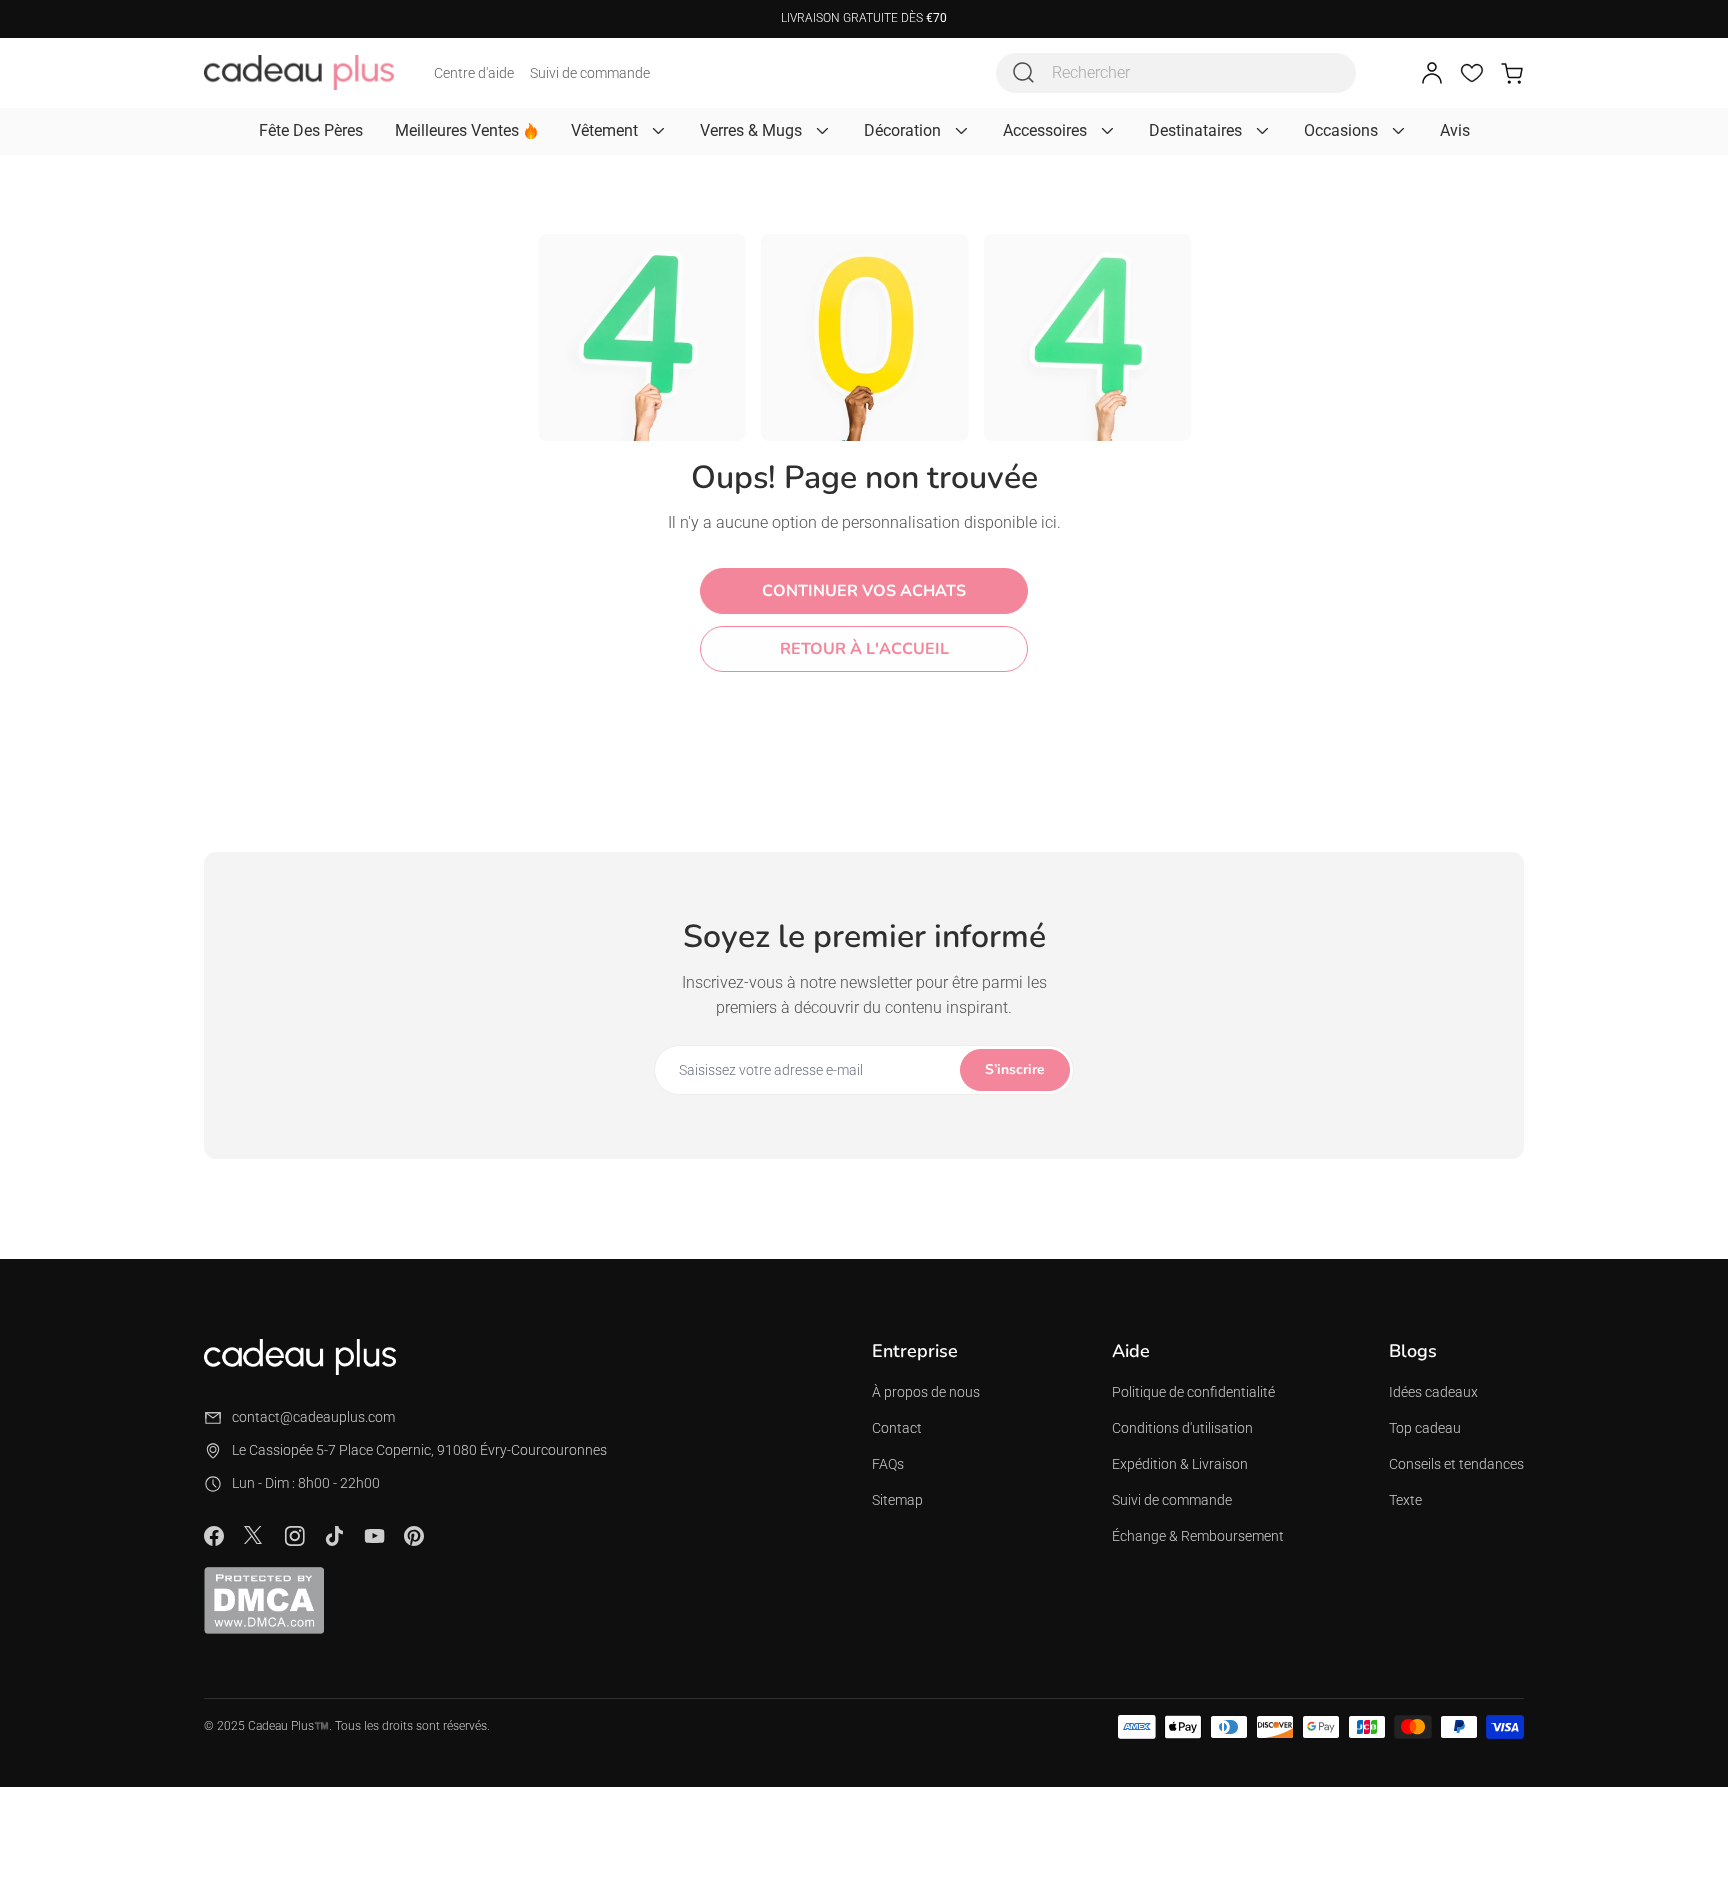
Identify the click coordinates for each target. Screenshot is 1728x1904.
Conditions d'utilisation (1182, 1428)
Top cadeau (1425, 1428)
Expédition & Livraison (1180, 1464)
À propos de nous (926, 1392)
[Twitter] (254, 1535)
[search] (1024, 73)
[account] (1432, 73)
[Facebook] (214, 1536)
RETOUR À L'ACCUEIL (864, 649)
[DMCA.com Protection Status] (264, 1600)
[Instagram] (294, 1536)
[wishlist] (1472, 73)
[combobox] (1176, 73)
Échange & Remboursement (1198, 1536)
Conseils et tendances (1456, 1464)
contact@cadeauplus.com (313, 1417)
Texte (1405, 1500)
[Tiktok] (334, 1536)
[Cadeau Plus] (299, 72)
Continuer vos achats (864, 591)
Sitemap (897, 1500)
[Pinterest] (414, 1536)
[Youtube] (374, 1536)
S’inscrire (1015, 1069)
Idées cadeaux (1433, 1392)
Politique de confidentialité (1193, 1392)
